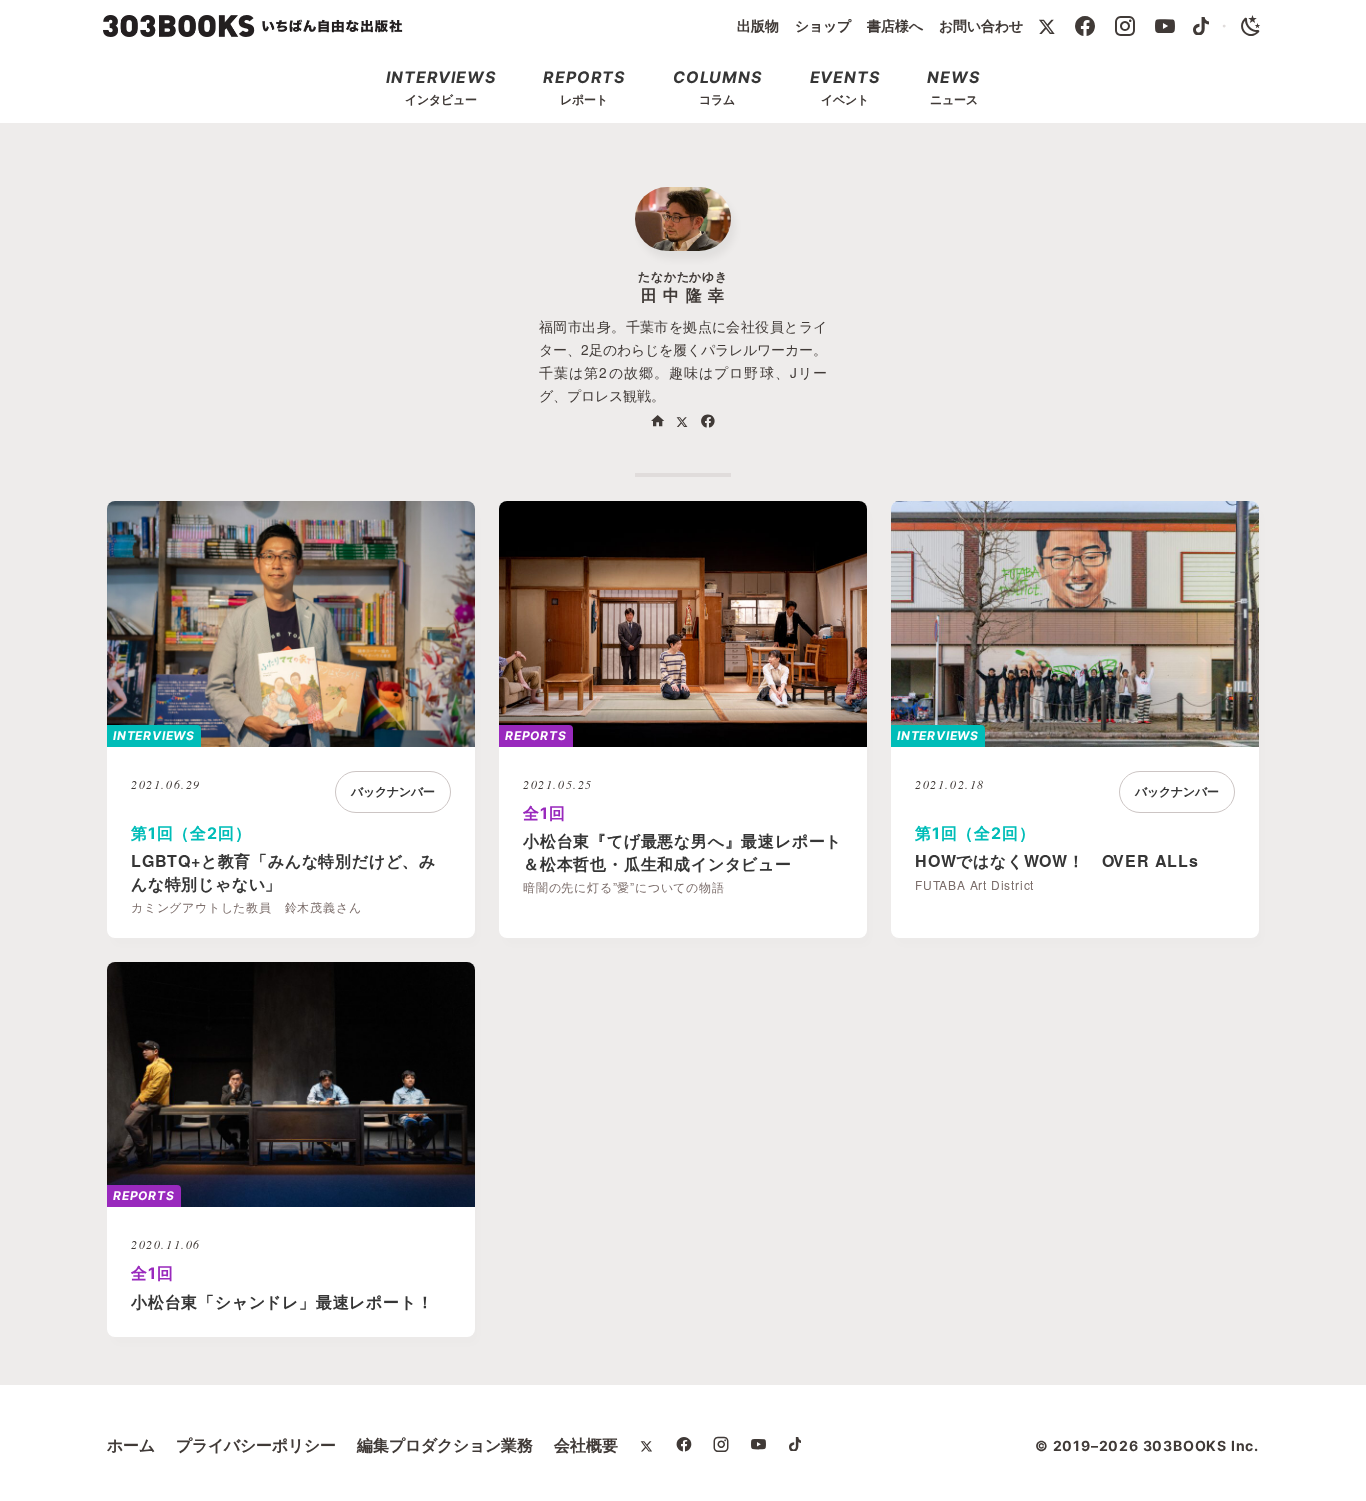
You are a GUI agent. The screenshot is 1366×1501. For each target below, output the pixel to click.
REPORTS (536, 735)
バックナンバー (393, 791)
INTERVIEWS (154, 735)
